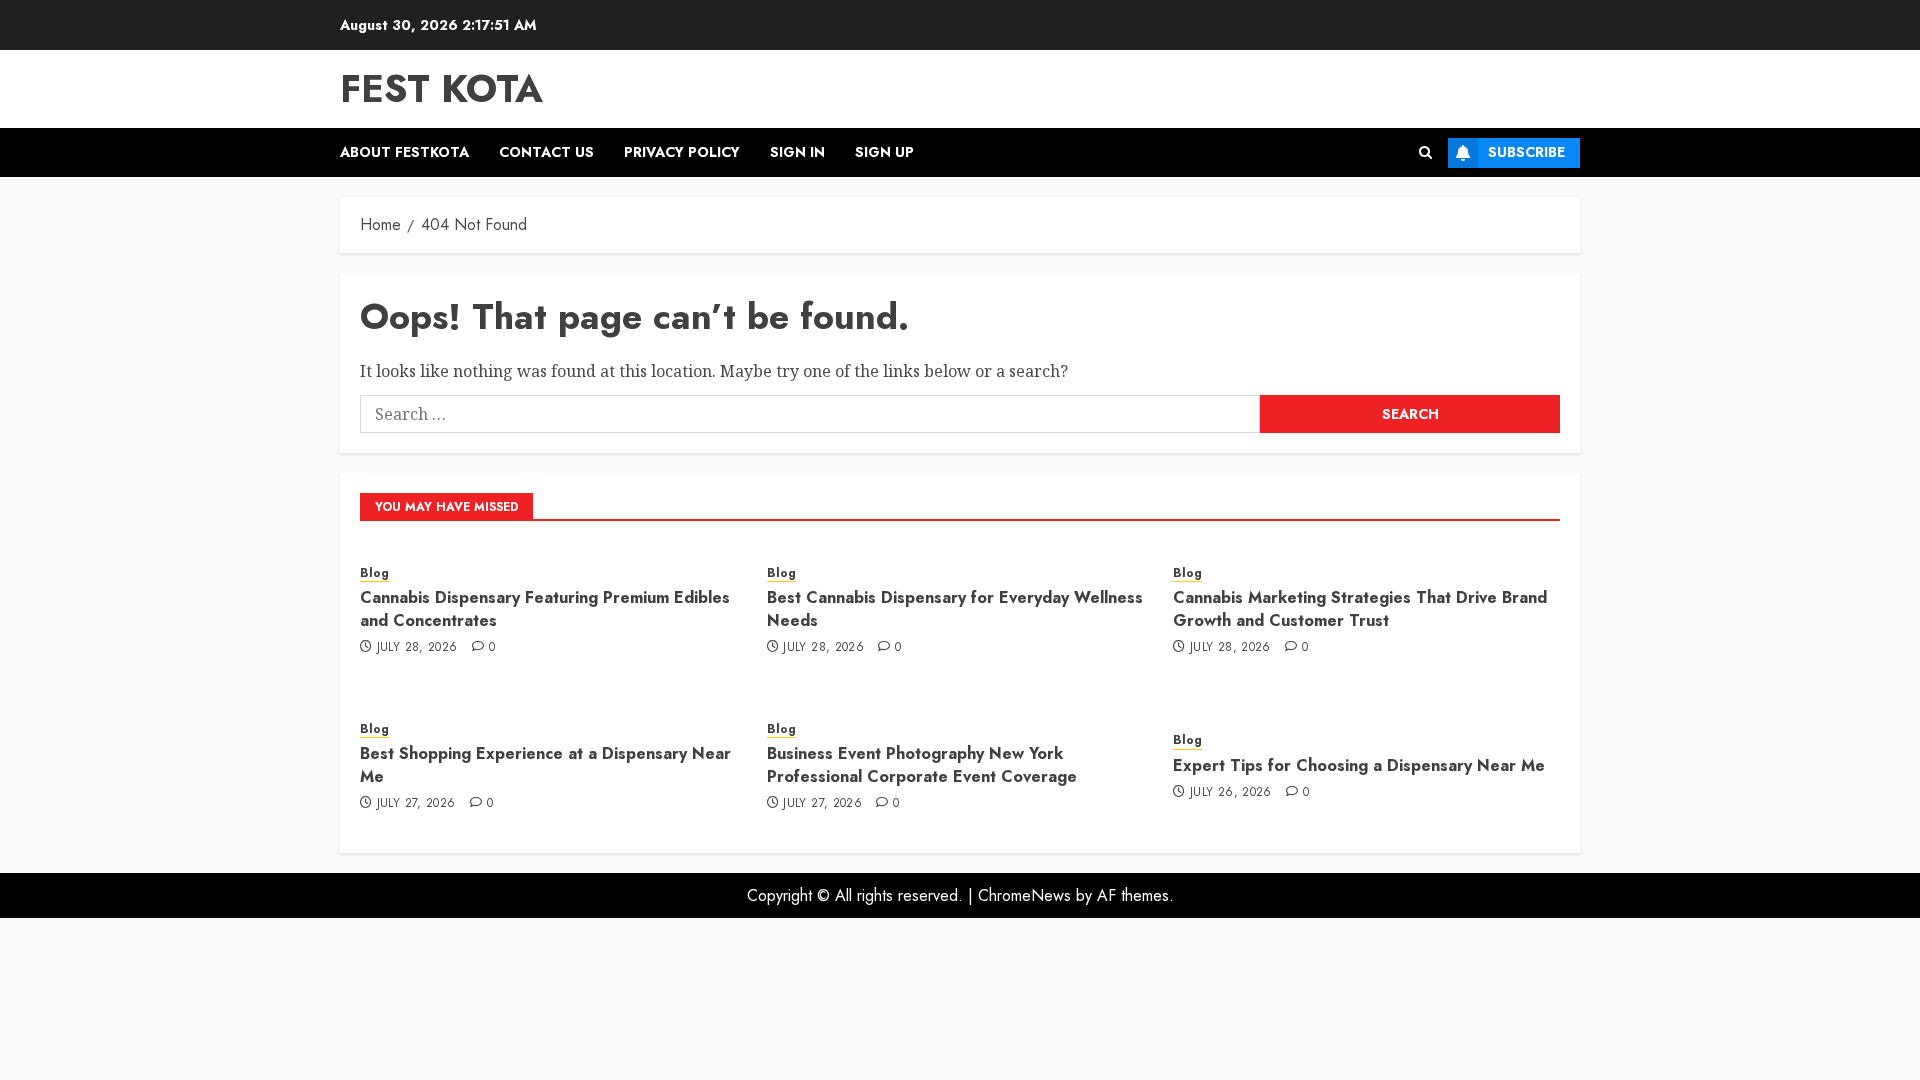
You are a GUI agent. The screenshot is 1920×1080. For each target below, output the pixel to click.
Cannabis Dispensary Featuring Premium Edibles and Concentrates (545, 608)
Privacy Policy (682, 152)
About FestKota (404, 152)
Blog (374, 573)
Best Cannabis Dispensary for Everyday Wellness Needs (955, 608)
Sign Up (884, 152)
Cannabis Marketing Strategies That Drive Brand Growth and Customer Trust (1360, 608)
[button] (1425, 152)
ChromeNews (1024, 895)
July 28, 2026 (417, 648)
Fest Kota (441, 88)
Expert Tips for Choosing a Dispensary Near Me (1359, 765)
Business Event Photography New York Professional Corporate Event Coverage (922, 764)
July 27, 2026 (416, 804)
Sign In (797, 152)
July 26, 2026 (1231, 793)
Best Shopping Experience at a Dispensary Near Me (545, 764)
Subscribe (1526, 152)
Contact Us (546, 152)
